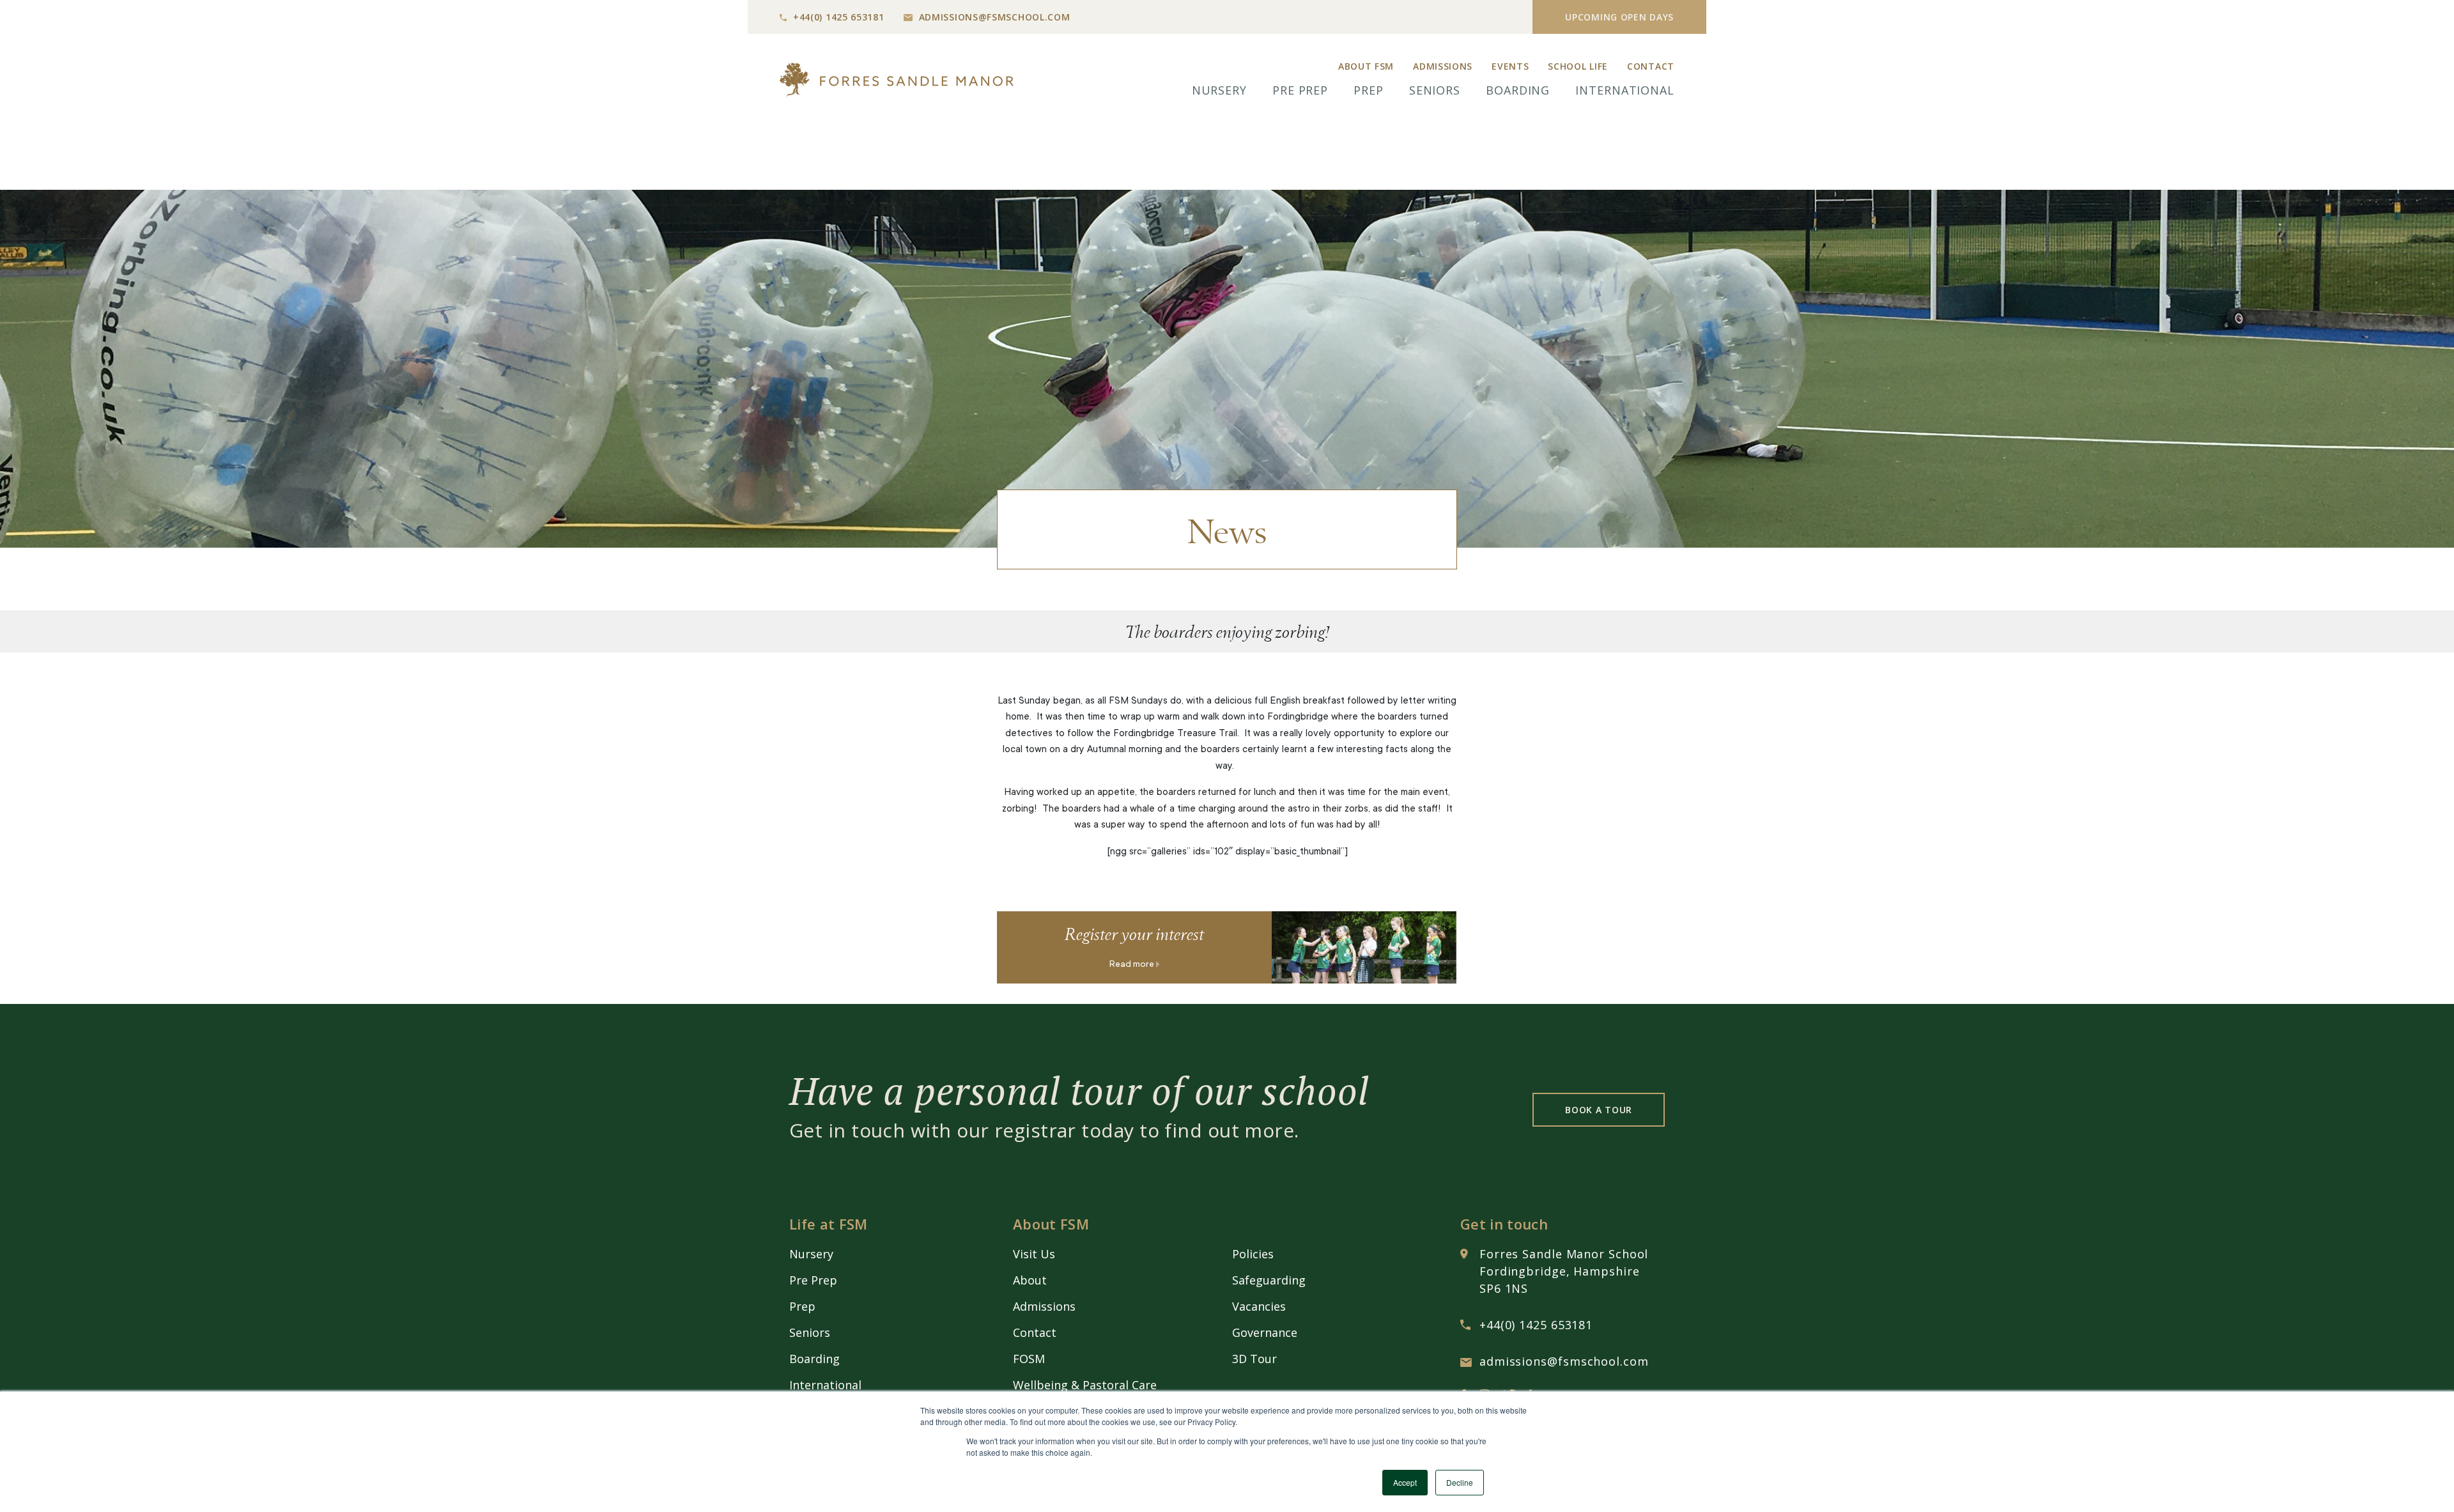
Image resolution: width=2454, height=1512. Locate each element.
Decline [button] (1460, 1482)
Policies (1253, 1254)
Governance (1265, 1332)
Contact (1651, 66)
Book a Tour (1599, 1110)
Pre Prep (1300, 90)
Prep (1369, 90)
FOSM (1029, 1359)
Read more (1133, 965)
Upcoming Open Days (1619, 17)
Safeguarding (1269, 1280)
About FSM (1366, 66)
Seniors (1435, 90)
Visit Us (1034, 1254)
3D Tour (1254, 1359)
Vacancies (1259, 1306)
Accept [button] (1405, 1482)
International (1625, 90)
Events (1510, 66)
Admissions (1443, 66)
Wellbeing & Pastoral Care (1085, 1385)
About (1030, 1280)
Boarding (1518, 90)
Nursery (1219, 90)
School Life (1578, 66)
